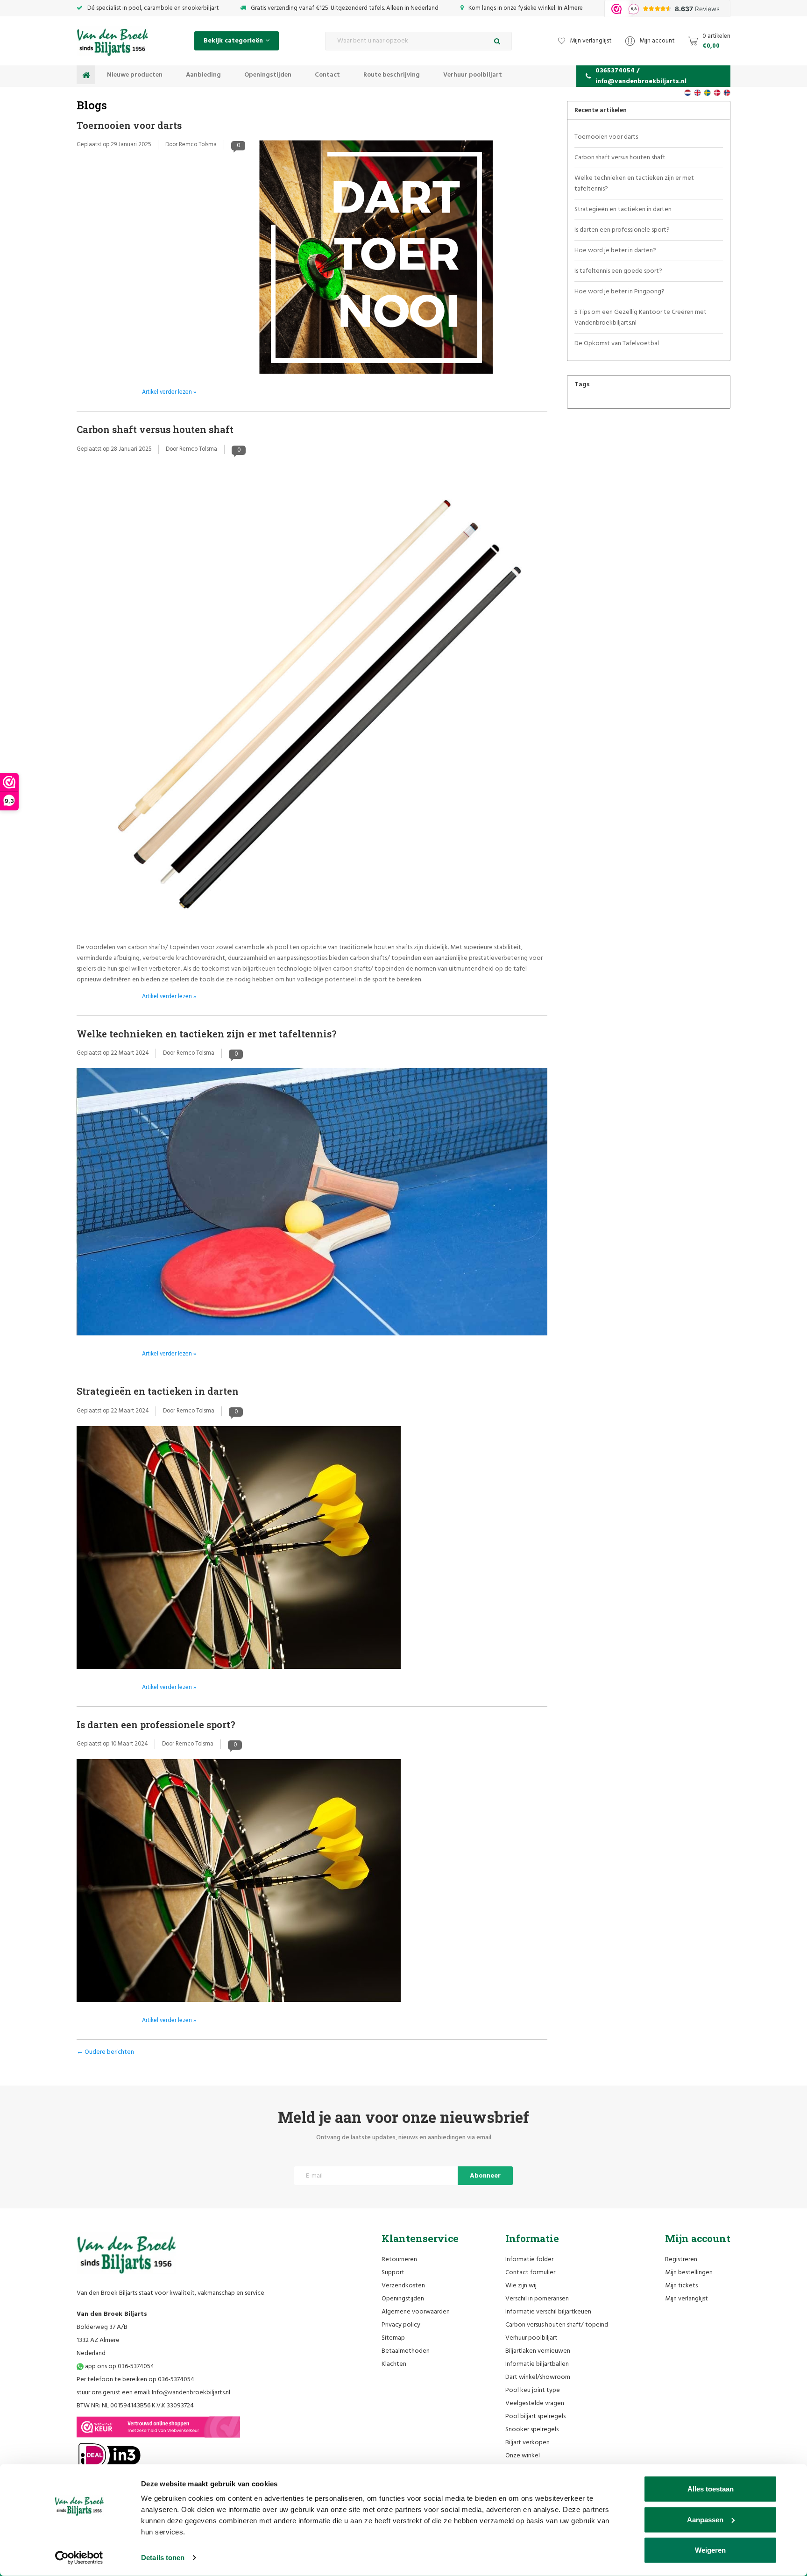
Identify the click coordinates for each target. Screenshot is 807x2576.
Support (393, 2273)
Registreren (681, 2260)
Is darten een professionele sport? (156, 1724)
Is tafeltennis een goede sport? (618, 271)
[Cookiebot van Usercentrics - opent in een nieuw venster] (79, 2558)
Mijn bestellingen (689, 2273)
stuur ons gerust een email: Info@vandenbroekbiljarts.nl (153, 2393)
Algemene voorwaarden (416, 2312)
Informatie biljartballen (537, 2364)
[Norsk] (727, 93)
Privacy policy (401, 2325)
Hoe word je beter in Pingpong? (619, 292)
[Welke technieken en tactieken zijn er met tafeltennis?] (312, 1205)
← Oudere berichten (105, 2052)
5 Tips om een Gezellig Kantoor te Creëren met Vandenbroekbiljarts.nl (641, 318)
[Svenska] (707, 93)
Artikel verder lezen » (169, 392)
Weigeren (710, 2550)
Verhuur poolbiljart (473, 75)
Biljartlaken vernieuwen (538, 2351)
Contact (327, 75)
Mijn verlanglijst (687, 2299)
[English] (697, 93)
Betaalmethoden (406, 2351)
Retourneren (399, 2260)
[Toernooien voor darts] (376, 260)
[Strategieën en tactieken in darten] (239, 1551)
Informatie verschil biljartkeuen (548, 2312)
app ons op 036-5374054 (119, 2367)
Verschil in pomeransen (537, 2299)
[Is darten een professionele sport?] (239, 1884)
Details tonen (163, 2558)
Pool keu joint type (533, 2390)
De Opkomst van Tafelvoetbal (617, 344)
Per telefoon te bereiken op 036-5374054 (135, 2380)
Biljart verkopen (527, 2443)
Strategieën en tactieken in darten (158, 1391)
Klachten (394, 2364)
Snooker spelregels (532, 2430)
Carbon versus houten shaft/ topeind (557, 2325)
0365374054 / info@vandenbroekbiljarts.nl (641, 76)
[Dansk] (717, 93)
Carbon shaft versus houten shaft (155, 429)
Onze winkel (523, 2456)
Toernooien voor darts (129, 125)
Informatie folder (529, 2260)
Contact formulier (530, 2273)
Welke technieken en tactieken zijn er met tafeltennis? (207, 1034)
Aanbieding (203, 75)
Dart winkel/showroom (538, 2377)
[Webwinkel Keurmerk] (158, 2427)
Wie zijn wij (521, 2286)
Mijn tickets (681, 2286)
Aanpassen (705, 2519)
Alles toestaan (711, 2489)
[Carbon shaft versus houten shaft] (312, 703)
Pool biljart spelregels (535, 2416)
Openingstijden (268, 75)
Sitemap (393, 2338)
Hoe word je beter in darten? (615, 251)
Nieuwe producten (135, 75)
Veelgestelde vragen (535, 2403)
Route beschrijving (392, 75)
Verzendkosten (403, 2286)
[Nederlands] (688, 93)
